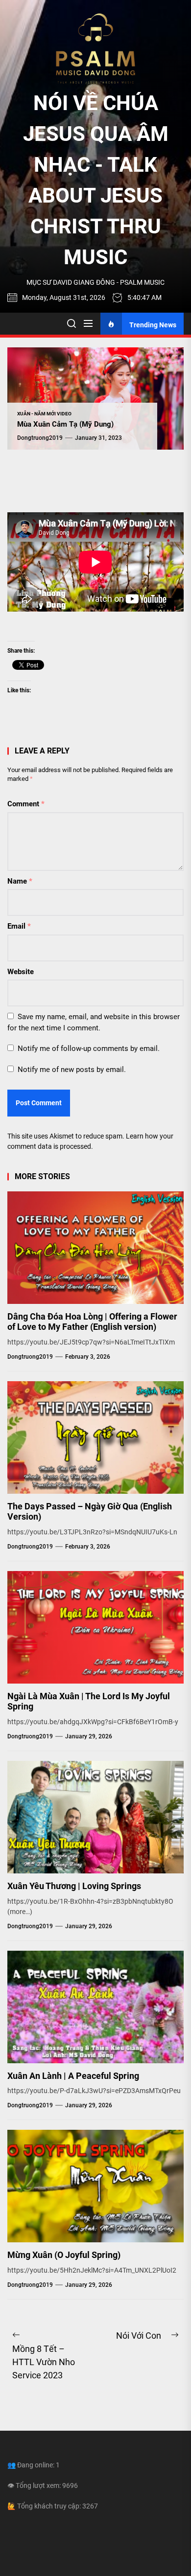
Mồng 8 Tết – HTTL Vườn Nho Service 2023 (44, 2362)
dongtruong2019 (40, 438)
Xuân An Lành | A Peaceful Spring (73, 2076)
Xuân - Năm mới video (44, 414)
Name (20, 881)
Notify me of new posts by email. (72, 1070)
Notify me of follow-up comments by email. (89, 1049)
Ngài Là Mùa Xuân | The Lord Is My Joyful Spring (89, 1701)
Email (19, 926)
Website (21, 972)
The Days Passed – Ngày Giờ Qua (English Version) (90, 1512)
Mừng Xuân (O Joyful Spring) (64, 2255)
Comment (26, 804)
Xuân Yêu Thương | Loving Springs (74, 1886)
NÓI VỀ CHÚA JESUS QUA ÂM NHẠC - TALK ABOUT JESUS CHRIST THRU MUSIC (96, 180)
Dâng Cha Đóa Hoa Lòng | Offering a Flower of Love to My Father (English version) (92, 1322)
